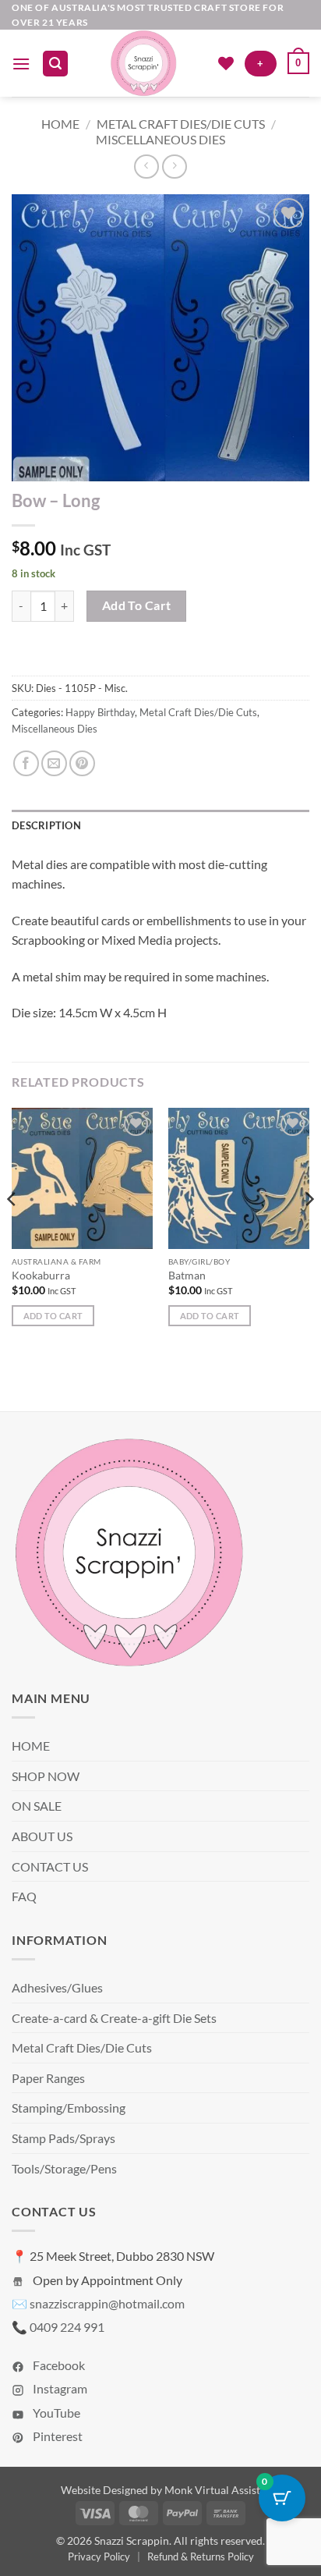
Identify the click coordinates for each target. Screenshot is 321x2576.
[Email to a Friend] (54, 763)
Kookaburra (41, 1276)
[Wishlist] (226, 63)
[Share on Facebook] (26, 763)
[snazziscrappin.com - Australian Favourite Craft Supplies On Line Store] (143, 63)
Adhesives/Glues (57, 1987)
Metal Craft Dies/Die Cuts (181, 124)
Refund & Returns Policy (201, 2556)
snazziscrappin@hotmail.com (107, 2303)
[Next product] (146, 167)
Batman (187, 1276)
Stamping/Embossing (69, 2108)
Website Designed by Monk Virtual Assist (160, 2490)
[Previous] (12, 1231)
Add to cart (137, 605)
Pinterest (56, 2436)
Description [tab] (46, 825)
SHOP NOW (46, 1776)
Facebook (58, 2365)
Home (60, 124)
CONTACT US (50, 1866)
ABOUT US (42, 1836)
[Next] (309, 1231)
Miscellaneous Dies (160, 139)
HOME (31, 1746)
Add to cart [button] (53, 1316)
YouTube (55, 2413)
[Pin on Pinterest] (82, 763)
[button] (21, 64)
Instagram (59, 2388)
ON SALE (37, 1806)
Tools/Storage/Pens (64, 2168)
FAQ (24, 1896)
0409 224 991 (67, 2327)
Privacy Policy (99, 2556)
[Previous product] (174, 167)
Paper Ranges (48, 2078)
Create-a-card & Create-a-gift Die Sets (114, 2018)
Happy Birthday (100, 712)
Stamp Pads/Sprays (63, 2138)
